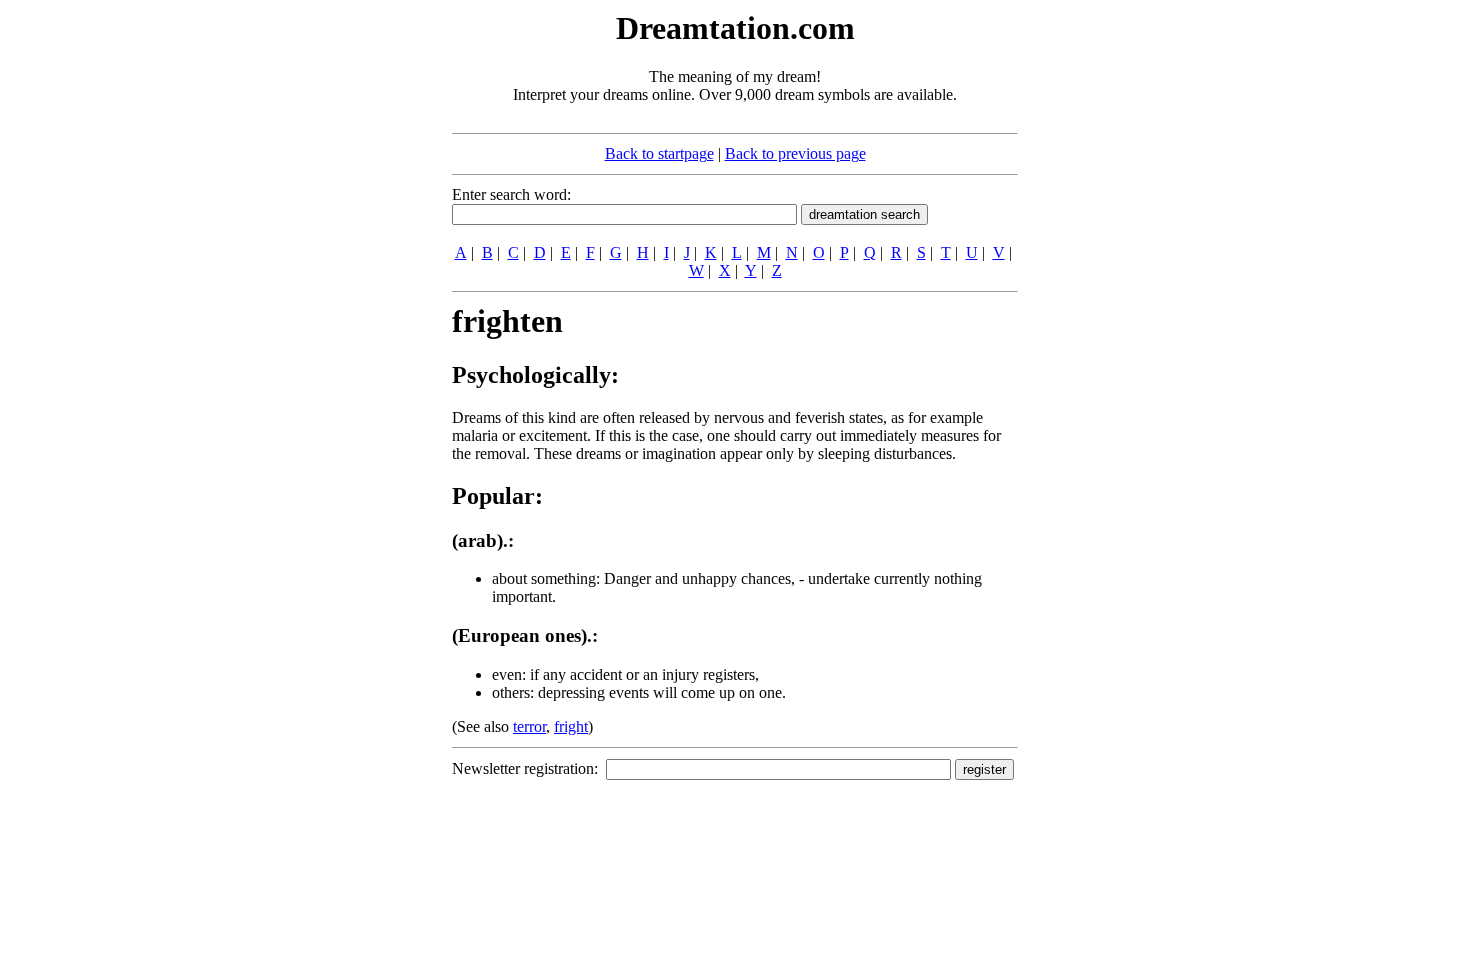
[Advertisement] (330, 308)
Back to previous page (795, 153)
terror (529, 726)
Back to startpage (659, 153)
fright (571, 726)
